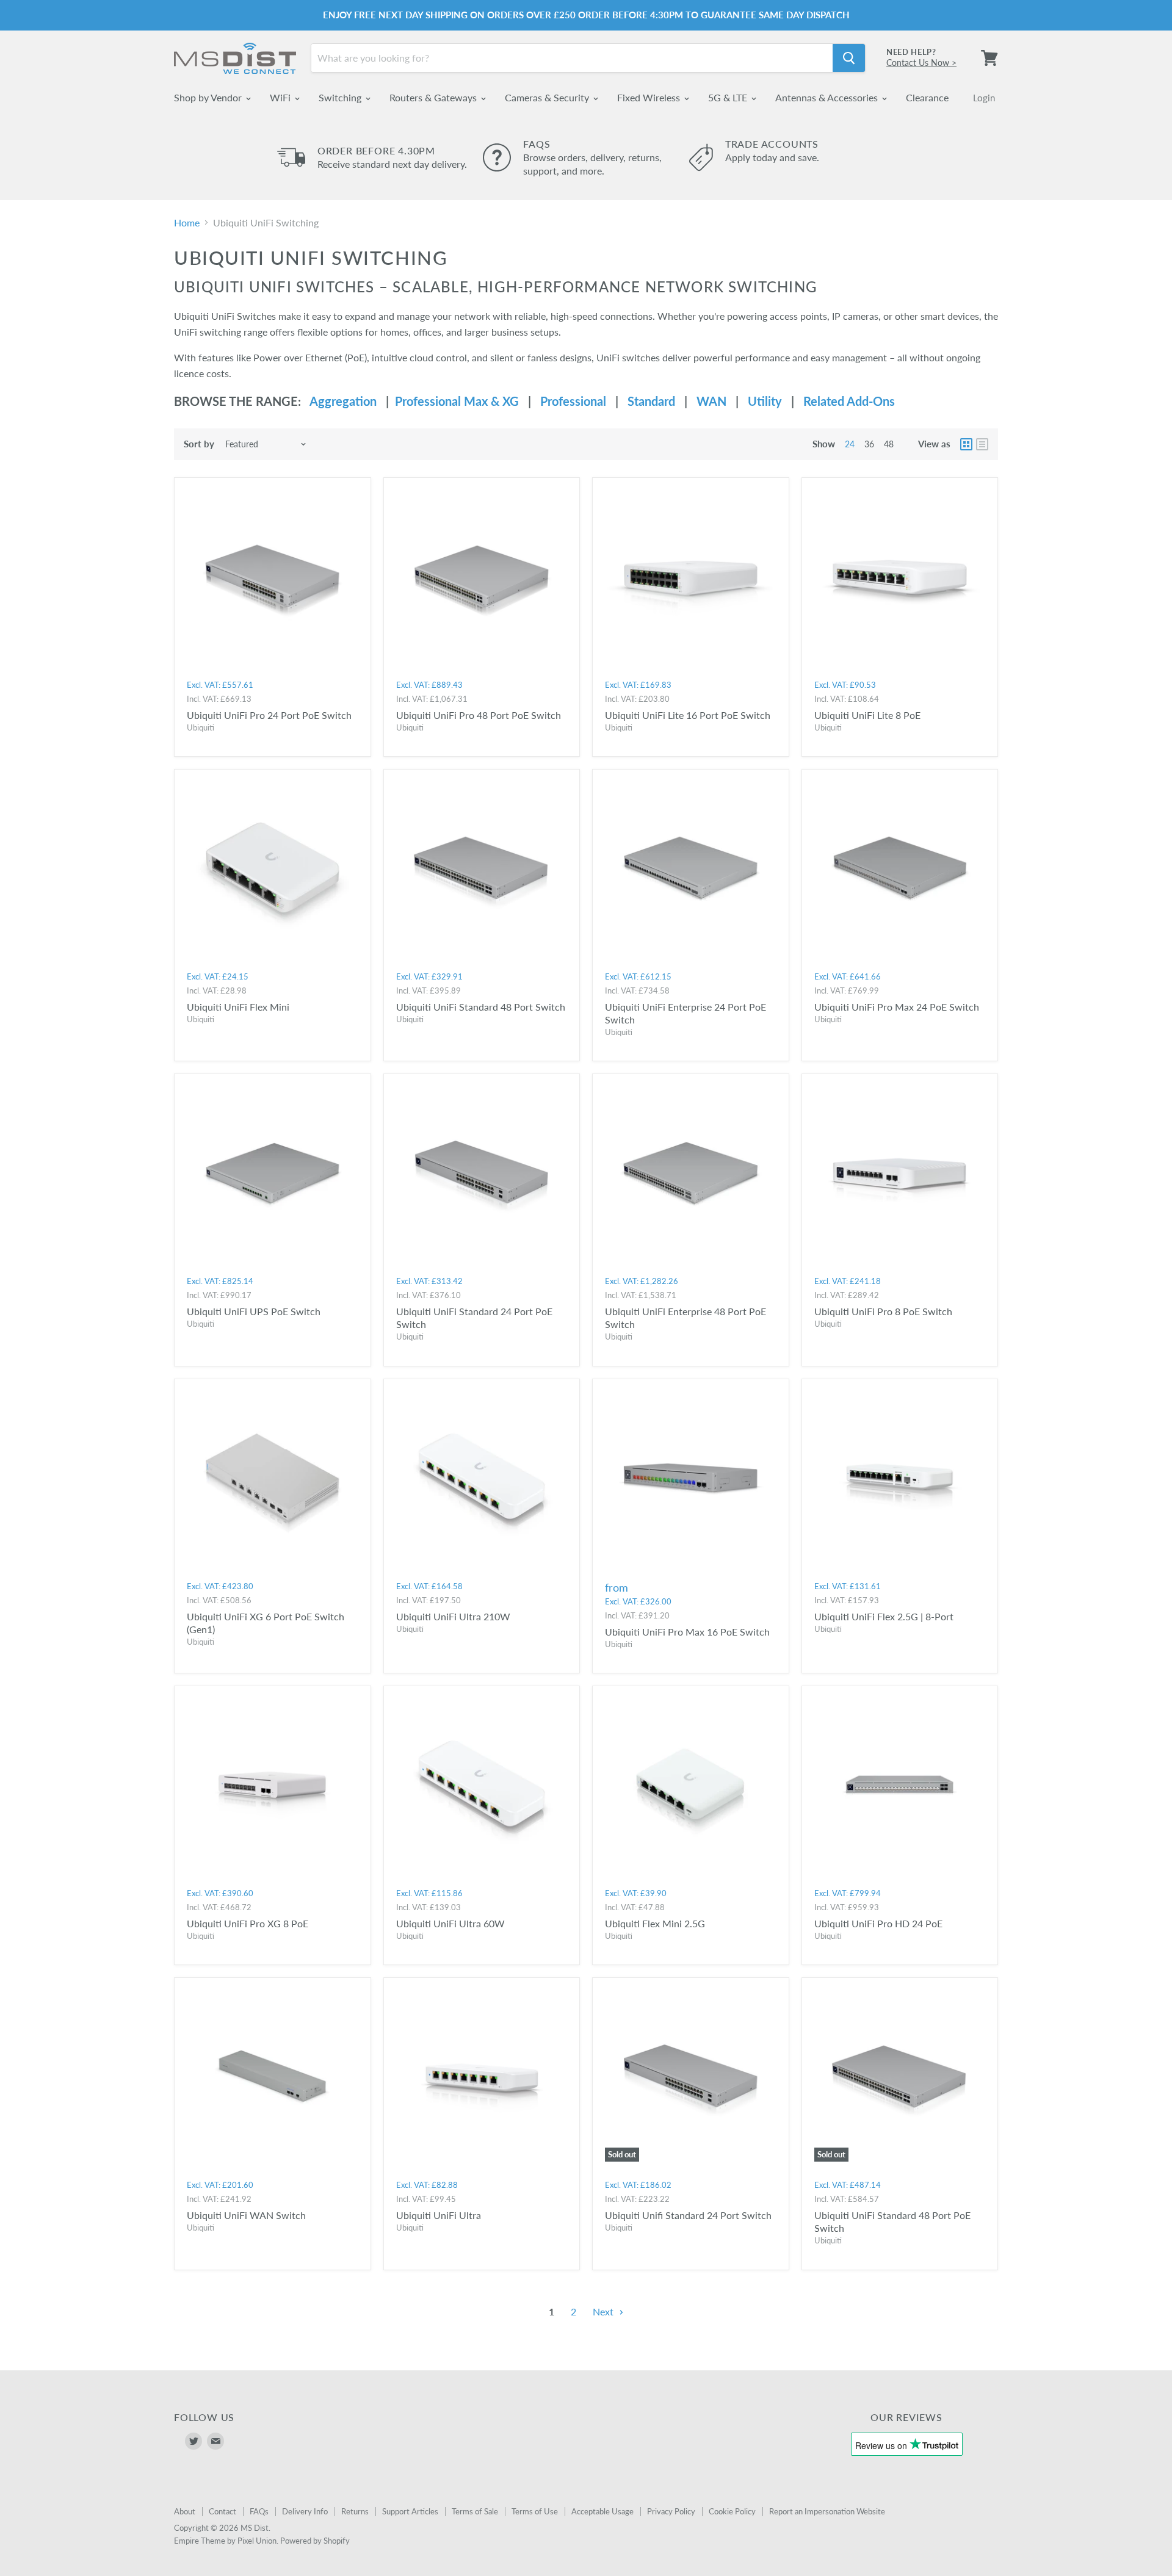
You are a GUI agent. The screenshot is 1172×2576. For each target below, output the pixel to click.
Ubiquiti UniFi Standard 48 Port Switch (481, 1007)
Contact (222, 2511)
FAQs (259, 2511)
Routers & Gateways (434, 97)
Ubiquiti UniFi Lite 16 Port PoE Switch (688, 715)
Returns (355, 2511)
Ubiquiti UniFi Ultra (439, 2215)
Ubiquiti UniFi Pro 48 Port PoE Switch (479, 715)
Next (604, 2311)
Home (187, 223)
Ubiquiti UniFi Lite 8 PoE (867, 715)
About (185, 2511)
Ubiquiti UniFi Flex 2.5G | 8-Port (884, 1616)
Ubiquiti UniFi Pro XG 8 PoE (248, 1923)
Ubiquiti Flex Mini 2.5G (655, 1923)
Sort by (199, 444)
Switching (341, 97)
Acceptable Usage (602, 2511)
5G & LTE (729, 97)
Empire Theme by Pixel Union (225, 2541)
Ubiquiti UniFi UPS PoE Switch (254, 1311)
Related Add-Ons (849, 401)
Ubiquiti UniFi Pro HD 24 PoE (878, 1923)
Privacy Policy (671, 2511)
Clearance (927, 97)
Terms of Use (535, 2511)
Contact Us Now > (921, 63)
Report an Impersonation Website (827, 2511)
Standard (651, 401)
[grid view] (966, 444)
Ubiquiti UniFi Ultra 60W (450, 1923)
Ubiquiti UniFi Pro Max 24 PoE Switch (897, 1007)
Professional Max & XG (454, 401)
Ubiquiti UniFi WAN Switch (246, 2215)
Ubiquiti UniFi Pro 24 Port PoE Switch (269, 715)
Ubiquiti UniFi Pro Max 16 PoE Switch (687, 1632)
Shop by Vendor (209, 97)
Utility (765, 401)
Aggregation (343, 401)
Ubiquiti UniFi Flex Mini (238, 1007)
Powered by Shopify (315, 2541)
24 (850, 444)
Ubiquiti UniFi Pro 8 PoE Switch (883, 1311)
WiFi (281, 97)
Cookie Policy (732, 2511)
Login (984, 98)
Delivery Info (305, 2511)
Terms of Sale (475, 2511)
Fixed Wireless (650, 97)
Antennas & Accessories (828, 97)
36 (869, 444)
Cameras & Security (548, 97)
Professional (573, 401)
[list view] (982, 444)
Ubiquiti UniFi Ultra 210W (453, 1616)
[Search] (849, 58)
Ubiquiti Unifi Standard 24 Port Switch (688, 2215)
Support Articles (410, 2511)
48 (889, 444)
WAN (711, 401)
